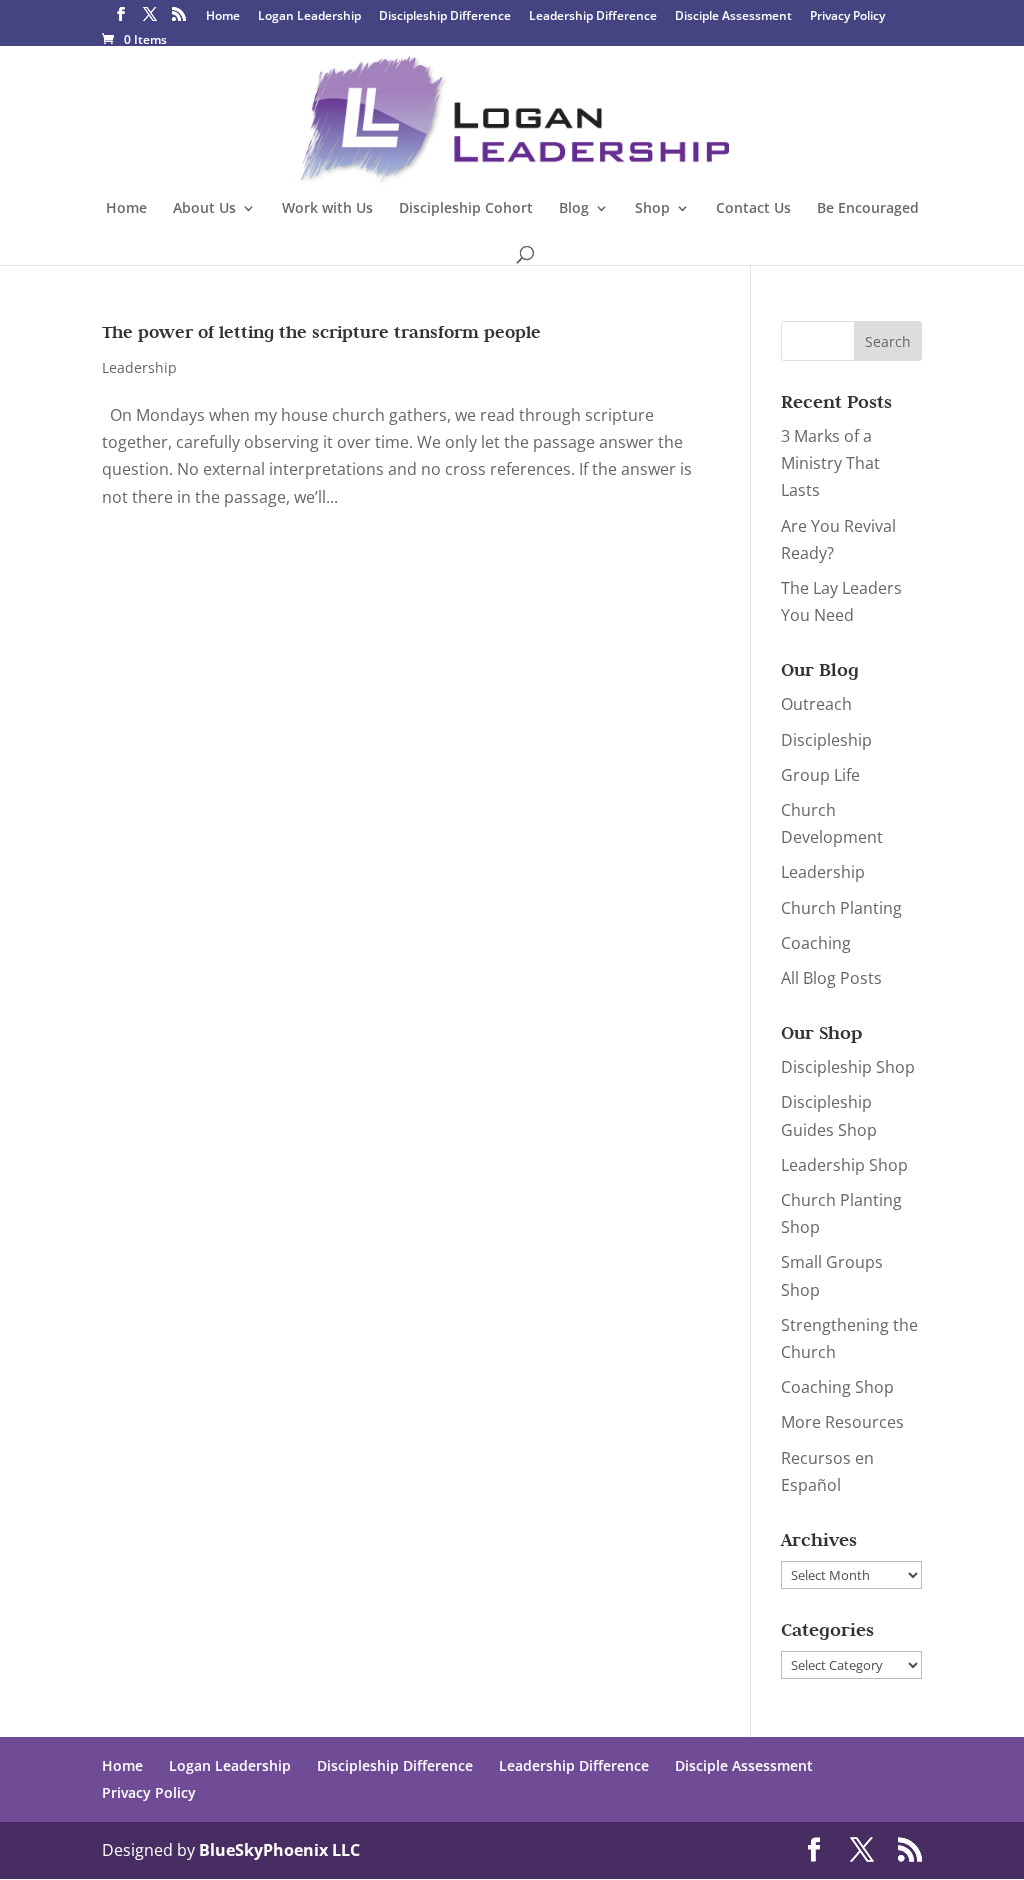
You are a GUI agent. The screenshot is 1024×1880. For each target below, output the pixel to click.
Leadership (139, 367)
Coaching (816, 943)
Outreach (816, 704)
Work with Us (327, 209)
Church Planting (841, 908)
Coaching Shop (837, 1387)
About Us (204, 209)
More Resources (842, 1422)
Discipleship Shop (848, 1067)
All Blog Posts (831, 978)
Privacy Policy (847, 17)
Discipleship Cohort (466, 209)
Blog (574, 209)
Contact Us (753, 209)
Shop (652, 209)
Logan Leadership (309, 17)
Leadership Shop (844, 1165)
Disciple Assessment (733, 17)
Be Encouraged (868, 209)
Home (223, 17)
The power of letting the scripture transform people (321, 332)
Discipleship (826, 740)
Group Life (820, 775)
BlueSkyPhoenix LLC (279, 1850)
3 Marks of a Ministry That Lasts (830, 463)
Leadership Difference (593, 17)
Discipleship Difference (445, 17)
